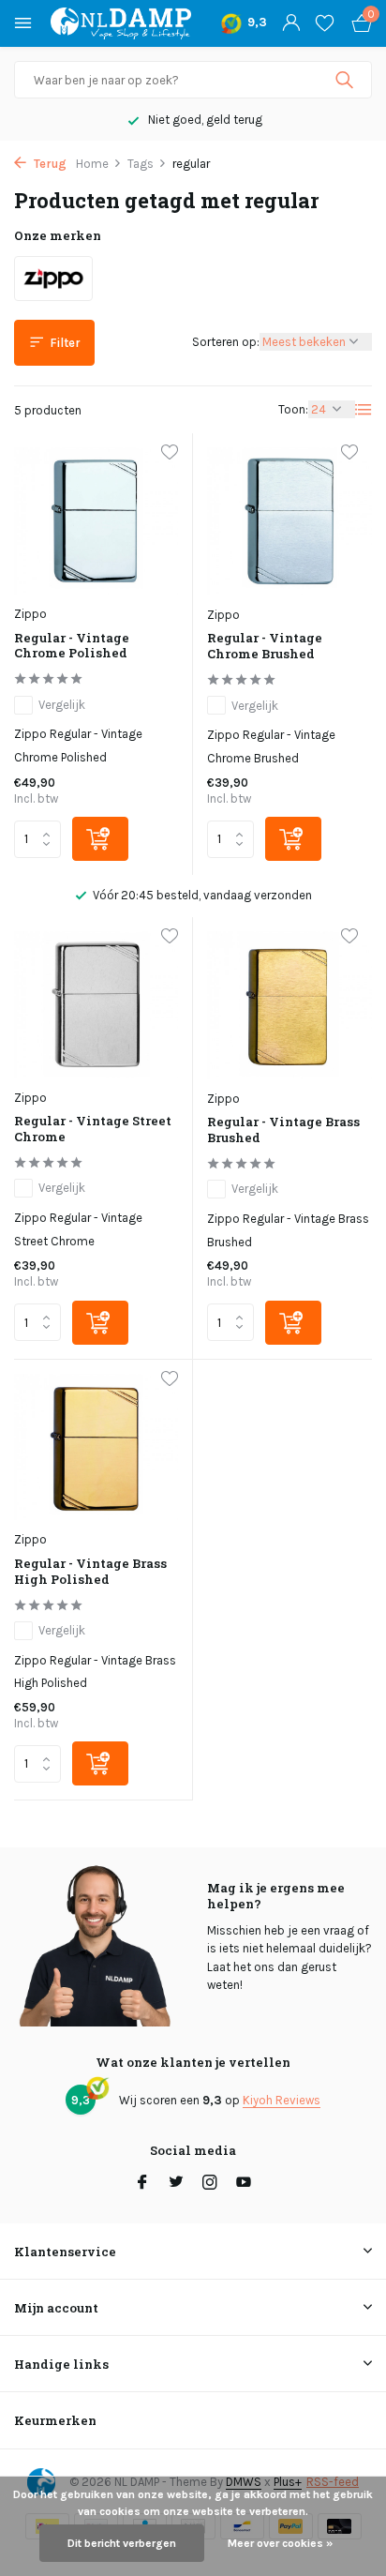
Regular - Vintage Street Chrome (93, 1129)
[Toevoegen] (100, 839)
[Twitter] (176, 2184)
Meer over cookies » (280, 2543)
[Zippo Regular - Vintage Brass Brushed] (289, 1005)
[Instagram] (210, 2184)
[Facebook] (142, 2184)
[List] (364, 410)
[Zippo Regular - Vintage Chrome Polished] (96, 521)
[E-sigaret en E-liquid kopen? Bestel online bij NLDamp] (121, 23)
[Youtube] (244, 2184)
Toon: (293, 409)
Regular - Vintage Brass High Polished (90, 1572)
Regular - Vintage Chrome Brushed (265, 646)
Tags (141, 164)
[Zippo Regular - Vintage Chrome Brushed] (289, 521)
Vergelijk (62, 705)
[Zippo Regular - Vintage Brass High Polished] (96, 1447)
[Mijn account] (291, 23)
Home (92, 164)
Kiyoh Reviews (282, 2100)
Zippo (30, 614)
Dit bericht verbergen (122, 2543)
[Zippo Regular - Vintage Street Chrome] (96, 1005)
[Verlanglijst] (325, 23)
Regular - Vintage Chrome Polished (72, 646)
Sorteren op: (226, 342)
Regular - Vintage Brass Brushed (283, 1130)
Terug (49, 164)
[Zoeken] (346, 80)
